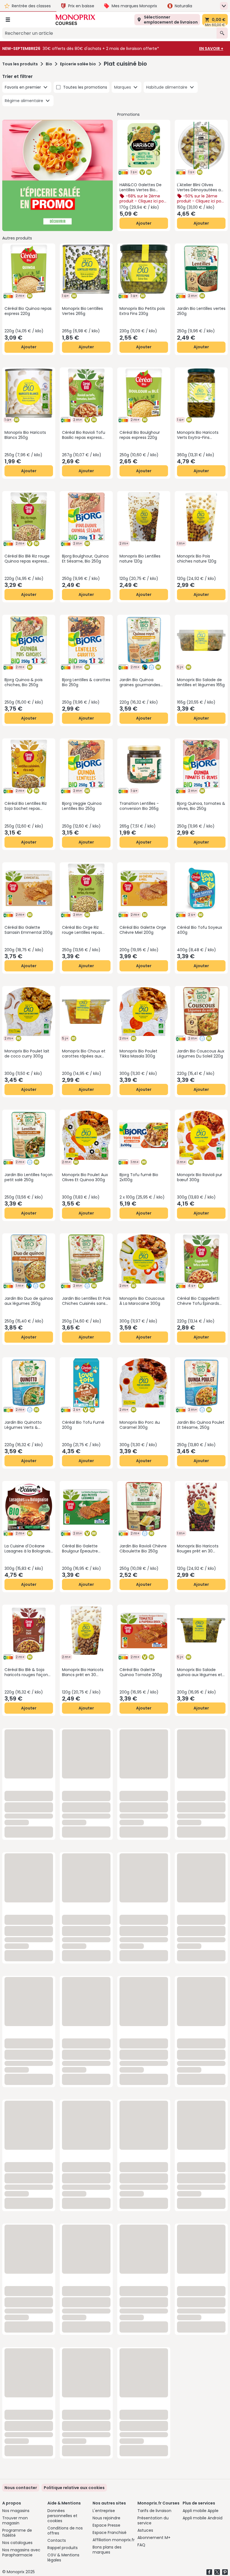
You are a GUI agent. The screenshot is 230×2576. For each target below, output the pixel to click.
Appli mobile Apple (201, 2511)
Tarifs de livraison (154, 2511)
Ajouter (144, 223)
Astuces (145, 2530)
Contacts (57, 2540)
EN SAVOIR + (211, 49)
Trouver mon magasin (15, 2520)
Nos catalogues (17, 2543)
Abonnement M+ (154, 2538)
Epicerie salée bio (78, 64)
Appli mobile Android (203, 2518)
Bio (49, 64)
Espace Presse (106, 2525)
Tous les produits (20, 64)
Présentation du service (153, 2520)
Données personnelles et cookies (62, 2516)
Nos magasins (16, 2511)
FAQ (141, 2545)
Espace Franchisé (110, 2533)
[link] (74, 2488)
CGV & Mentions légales (63, 2557)
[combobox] (109, 33)
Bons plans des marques (107, 2550)
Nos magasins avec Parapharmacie (21, 2552)
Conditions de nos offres (65, 2531)
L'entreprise (104, 2511)
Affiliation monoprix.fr (114, 2540)
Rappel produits (63, 2548)
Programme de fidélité (17, 2533)
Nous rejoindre (106, 2518)
